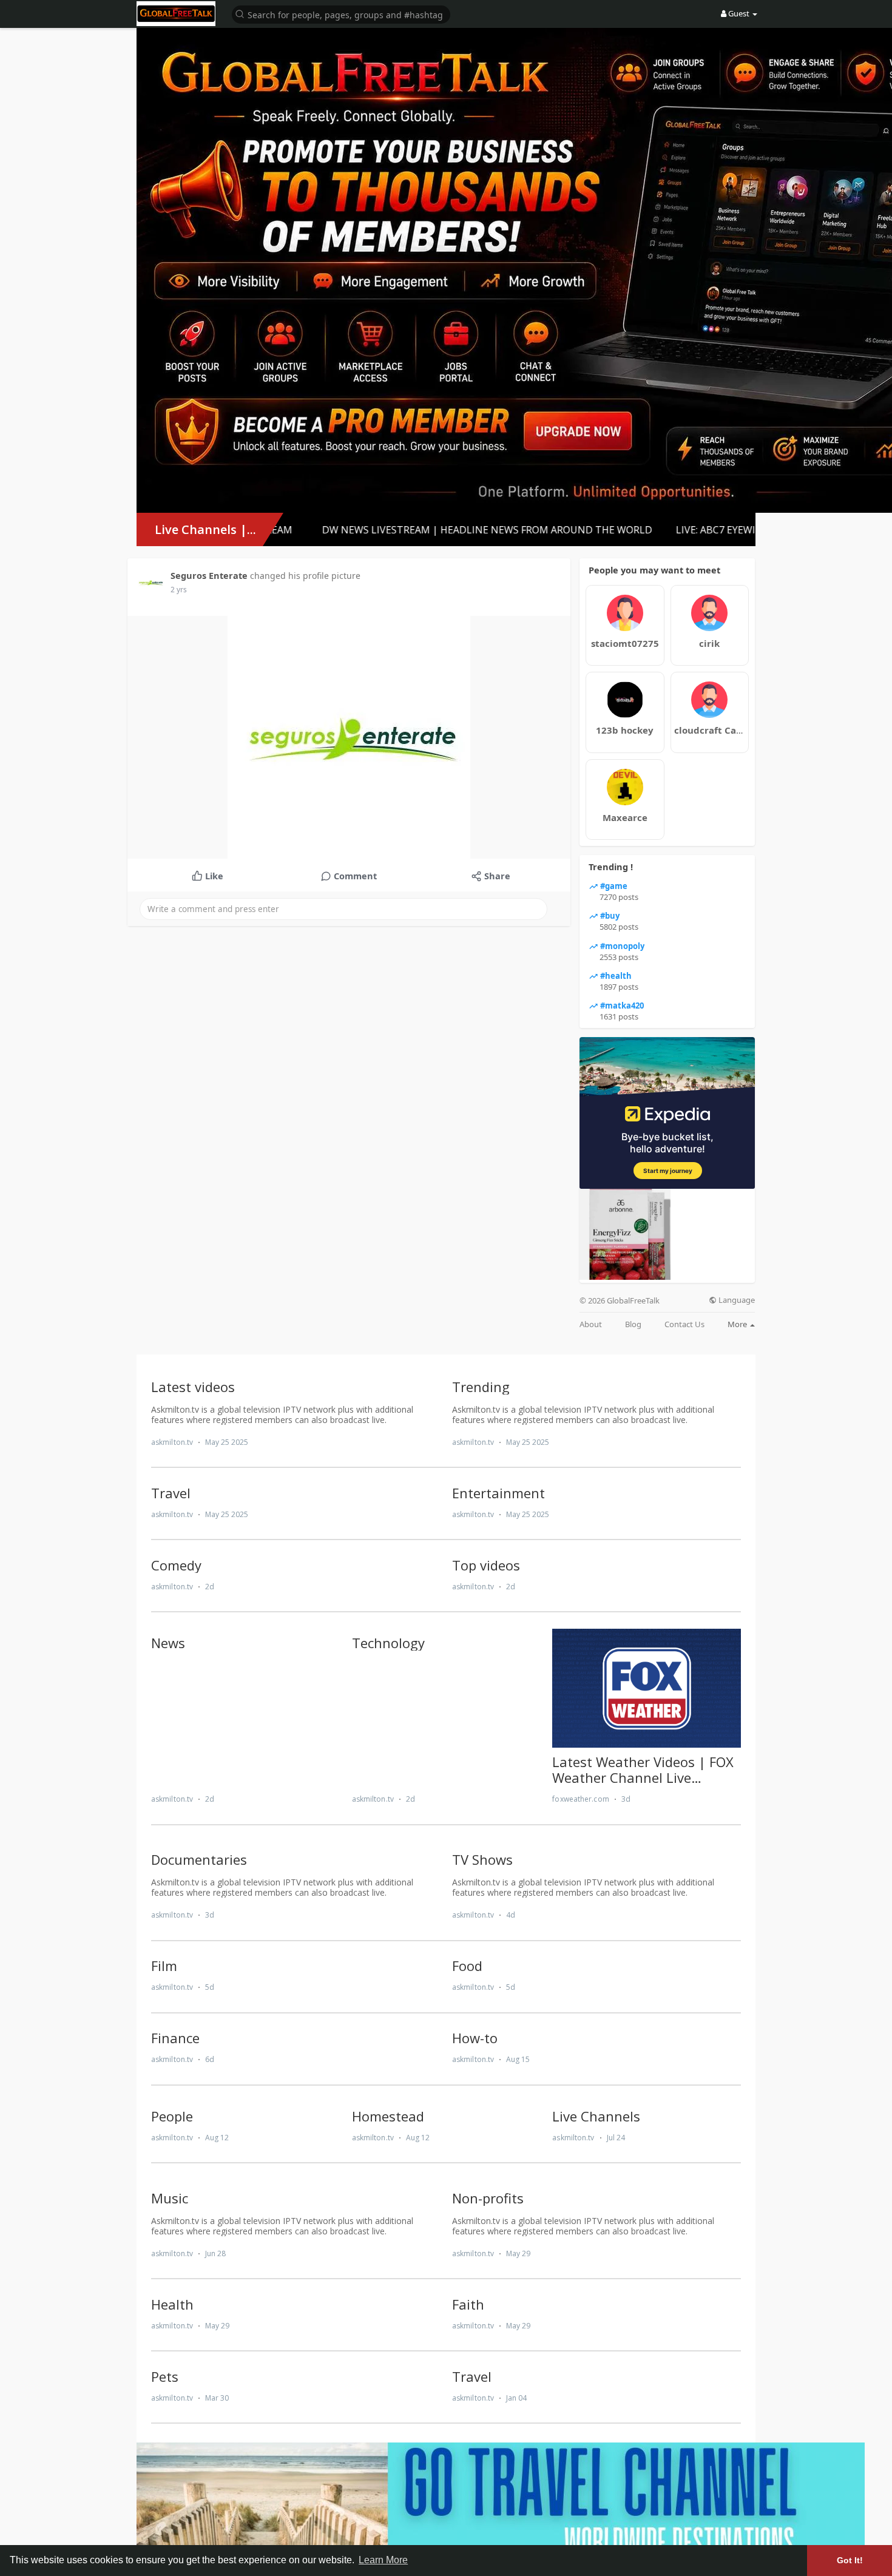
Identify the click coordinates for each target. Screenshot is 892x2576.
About (591, 1324)
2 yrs (179, 590)
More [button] (738, 1324)
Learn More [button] (383, 2560)
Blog (633, 1324)
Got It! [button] (850, 2560)
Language (736, 1300)
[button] (341, 14)
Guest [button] (739, 13)
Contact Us (684, 1324)
